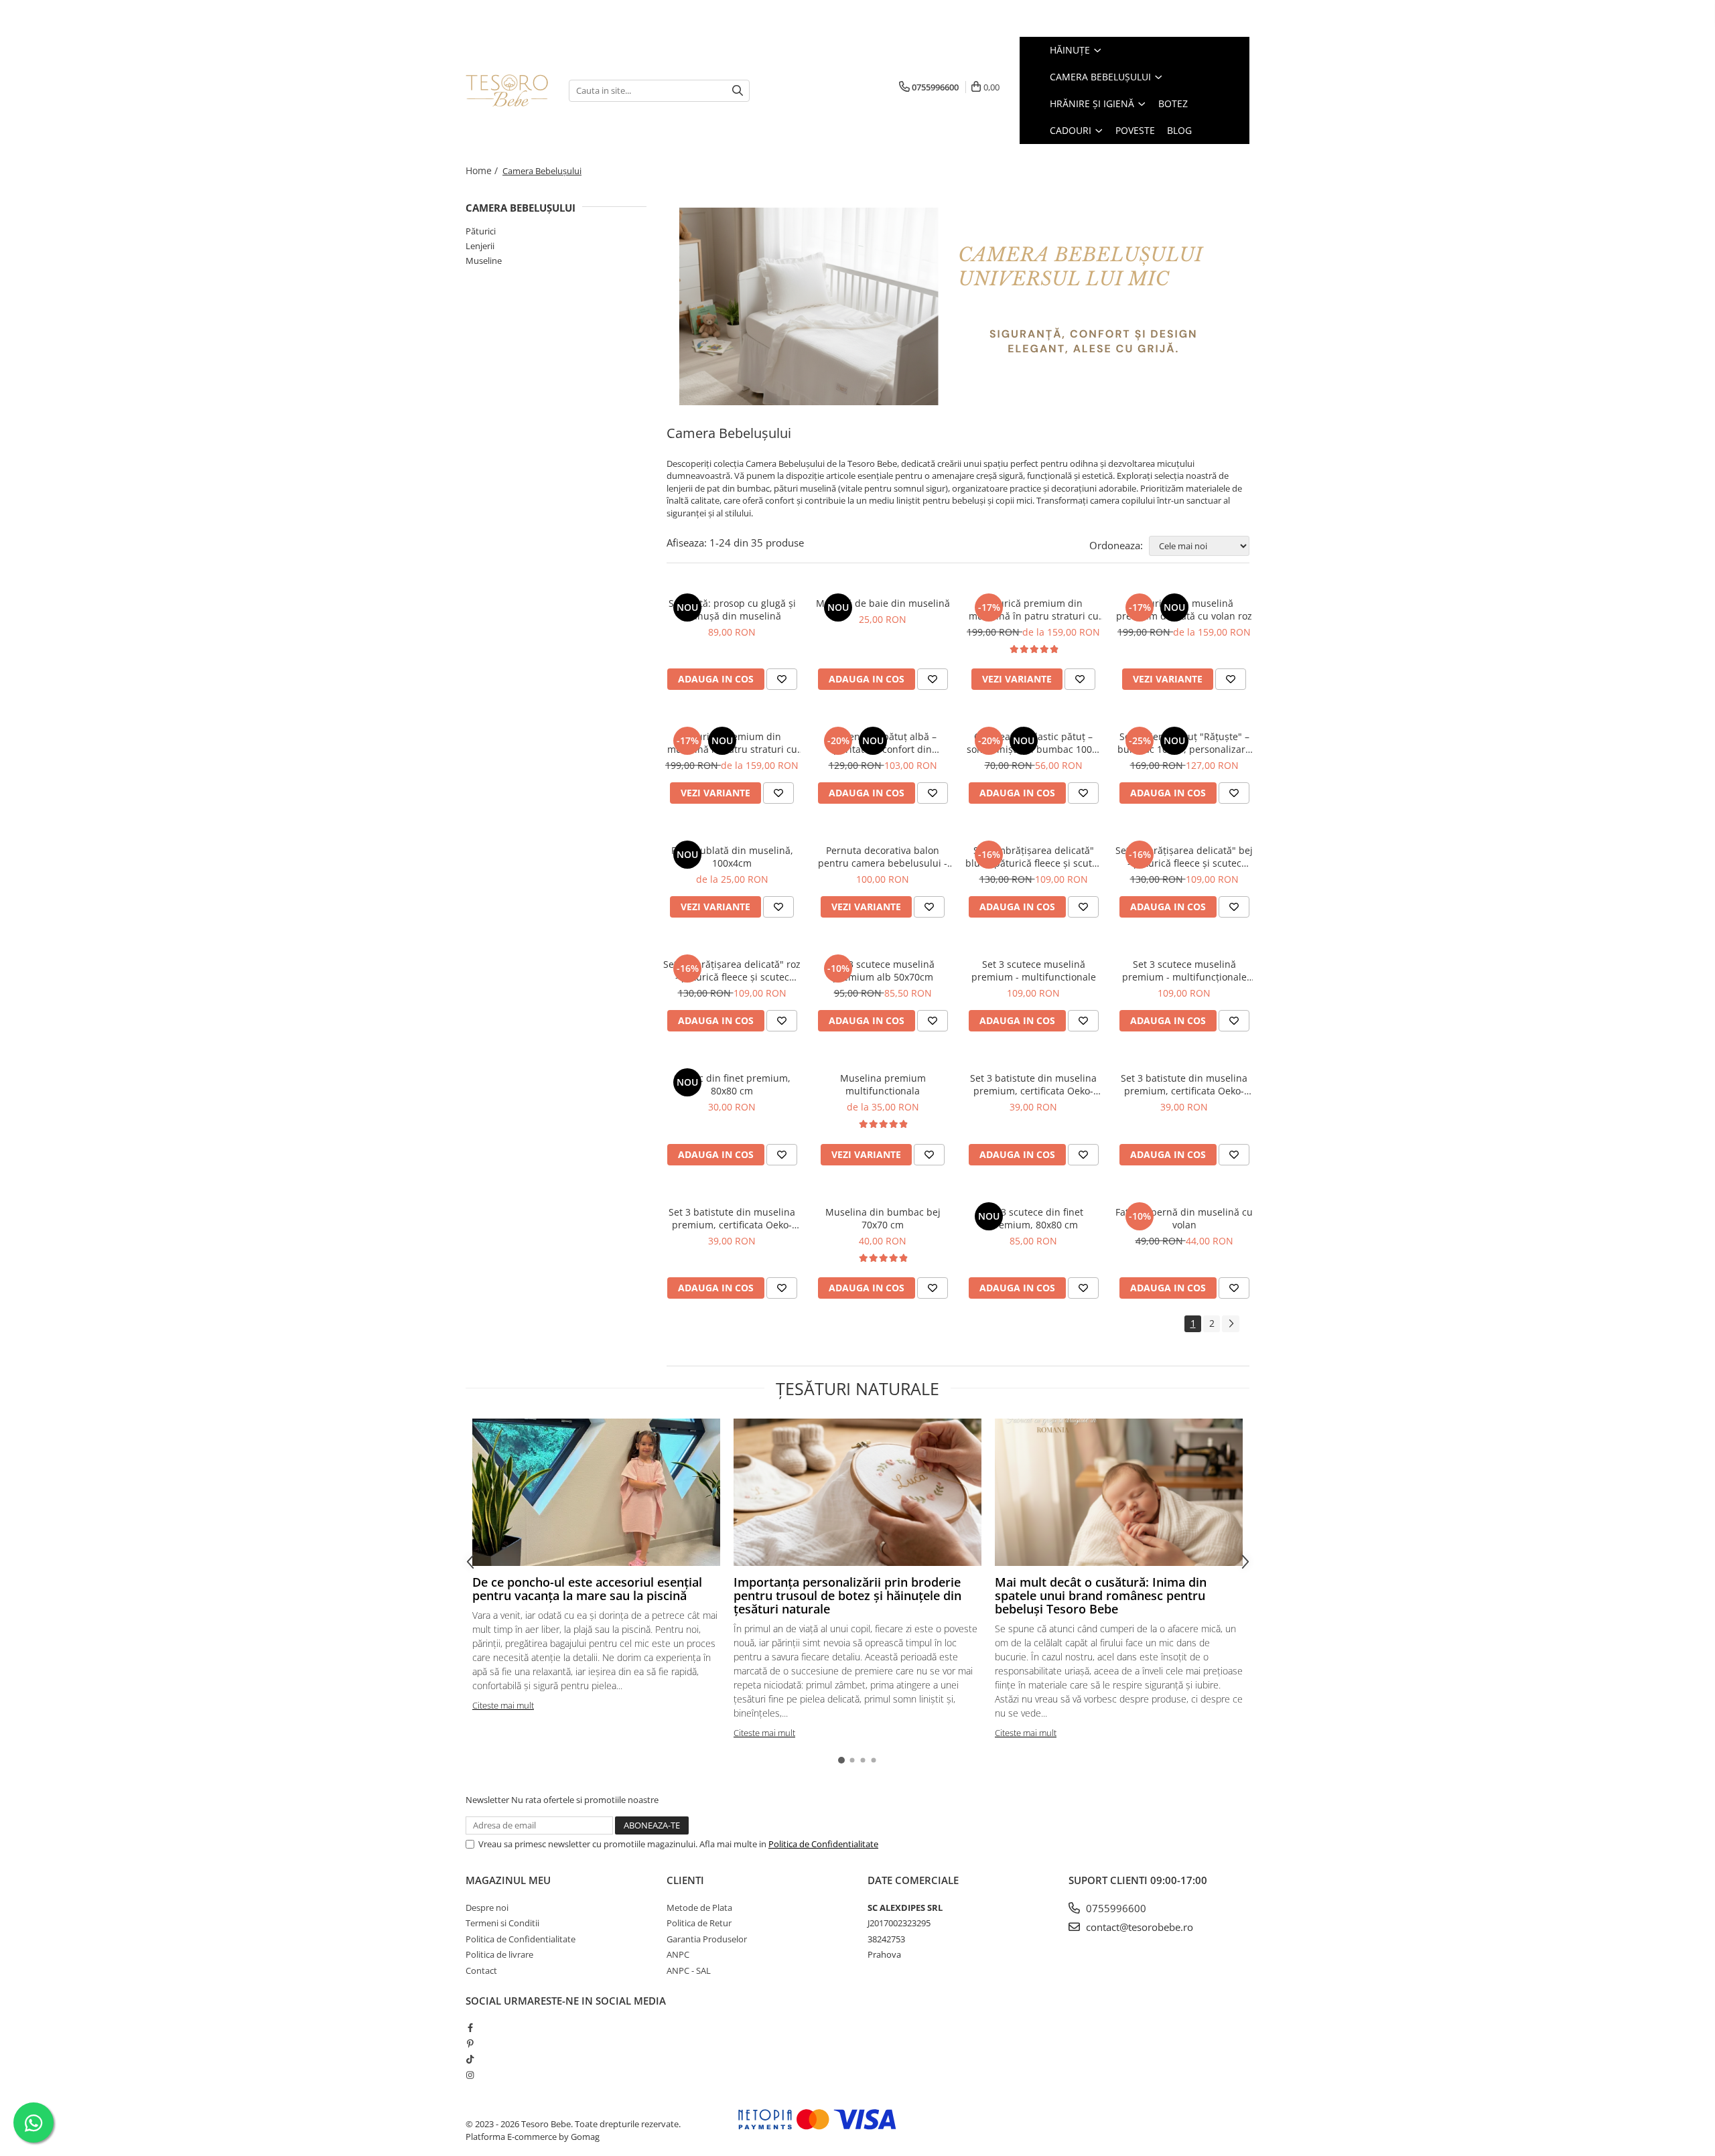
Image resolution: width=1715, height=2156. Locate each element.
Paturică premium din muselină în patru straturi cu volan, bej (732, 743)
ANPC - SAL (689, 1970)
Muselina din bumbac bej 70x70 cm (883, 1218)
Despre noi (487, 1908)
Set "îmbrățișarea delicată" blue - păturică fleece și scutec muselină (1034, 857)
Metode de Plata (699, 1908)
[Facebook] (470, 2027)
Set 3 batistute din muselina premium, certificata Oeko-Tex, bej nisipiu (1033, 1084)
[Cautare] (738, 91)
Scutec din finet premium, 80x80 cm (732, 1084)
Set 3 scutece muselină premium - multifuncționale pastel (1184, 971)
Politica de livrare (499, 1954)
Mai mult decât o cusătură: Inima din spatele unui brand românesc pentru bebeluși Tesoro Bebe (1101, 1595)
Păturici (481, 231)
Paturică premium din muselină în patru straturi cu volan (1034, 609)
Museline (484, 261)
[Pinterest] (470, 2043)
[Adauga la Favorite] (782, 679)
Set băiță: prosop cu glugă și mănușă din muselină (732, 609)
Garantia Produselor (707, 1939)
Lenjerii (480, 246)
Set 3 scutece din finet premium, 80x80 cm (1034, 1218)
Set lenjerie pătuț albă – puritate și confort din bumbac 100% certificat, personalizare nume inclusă (883, 743)
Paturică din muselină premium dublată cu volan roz (1184, 609)
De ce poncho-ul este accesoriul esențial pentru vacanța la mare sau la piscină (587, 1589)
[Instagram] (470, 2075)
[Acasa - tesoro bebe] (507, 90)
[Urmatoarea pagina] (1231, 1324)
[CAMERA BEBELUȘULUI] (958, 306)
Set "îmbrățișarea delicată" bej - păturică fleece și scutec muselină (1184, 857)
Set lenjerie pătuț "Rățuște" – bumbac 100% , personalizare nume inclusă (1184, 743)
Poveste (1135, 130)
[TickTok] (470, 2059)
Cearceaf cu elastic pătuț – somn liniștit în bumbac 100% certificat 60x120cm (1033, 743)
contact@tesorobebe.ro (1138, 1927)
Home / (483, 170)
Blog (1179, 130)
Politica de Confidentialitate (823, 1844)
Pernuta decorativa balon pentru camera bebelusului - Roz (883, 857)
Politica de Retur (699, 1923)
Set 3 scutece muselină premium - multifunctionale (1034, 971)
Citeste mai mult (503, 1705)
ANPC (678, 1954)
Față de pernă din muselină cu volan (1184, 1218)
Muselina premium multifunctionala (883, 1084)
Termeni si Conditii (502, 1923)
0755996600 (1115, 1908)
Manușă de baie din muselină (883, 603)
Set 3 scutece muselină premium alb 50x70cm (883, 971)
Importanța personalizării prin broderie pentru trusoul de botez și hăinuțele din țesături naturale (847, 1595)
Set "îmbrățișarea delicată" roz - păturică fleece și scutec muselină (732, 971)
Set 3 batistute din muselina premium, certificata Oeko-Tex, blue (732, 1218)
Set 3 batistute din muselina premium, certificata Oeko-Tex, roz (1184, 1084)
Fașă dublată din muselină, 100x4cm (732, 857)
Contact (481, 1970)
